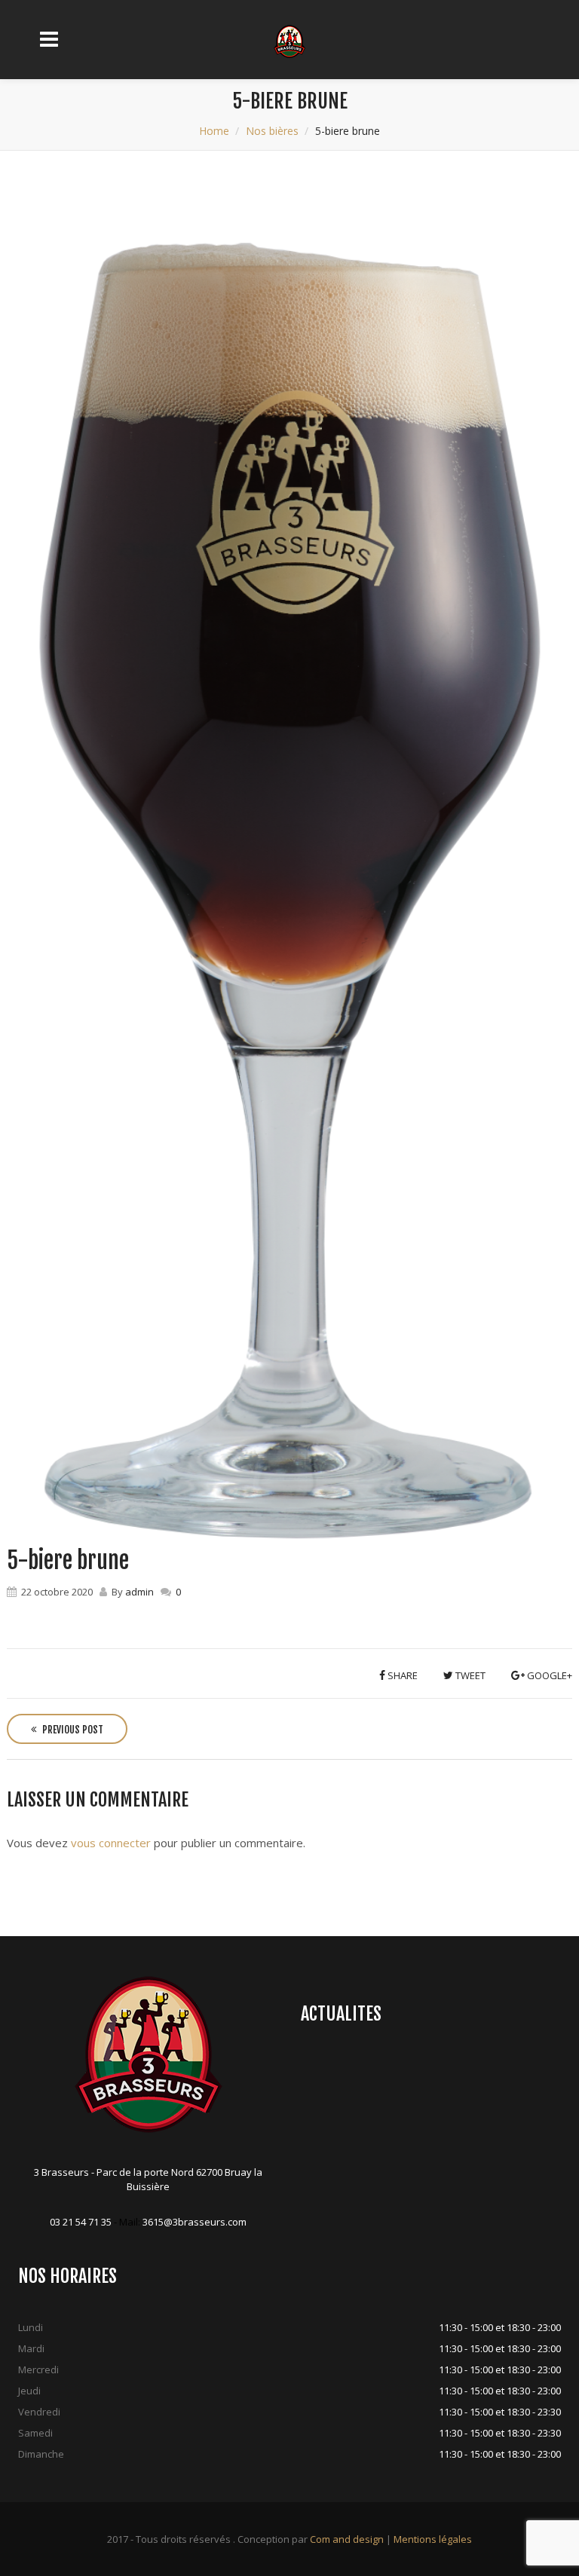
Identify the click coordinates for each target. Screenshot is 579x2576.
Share (401, 1675)
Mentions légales (433, 2539)
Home (214, 131)
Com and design (347, 2539)
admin (139, 1592)
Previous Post (72, 1730)
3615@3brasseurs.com (195, 2222)
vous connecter (111, 1843)
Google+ (548, 1675)
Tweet (469, 1675)
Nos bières (272, 131)
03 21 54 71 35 (81, 2222)
